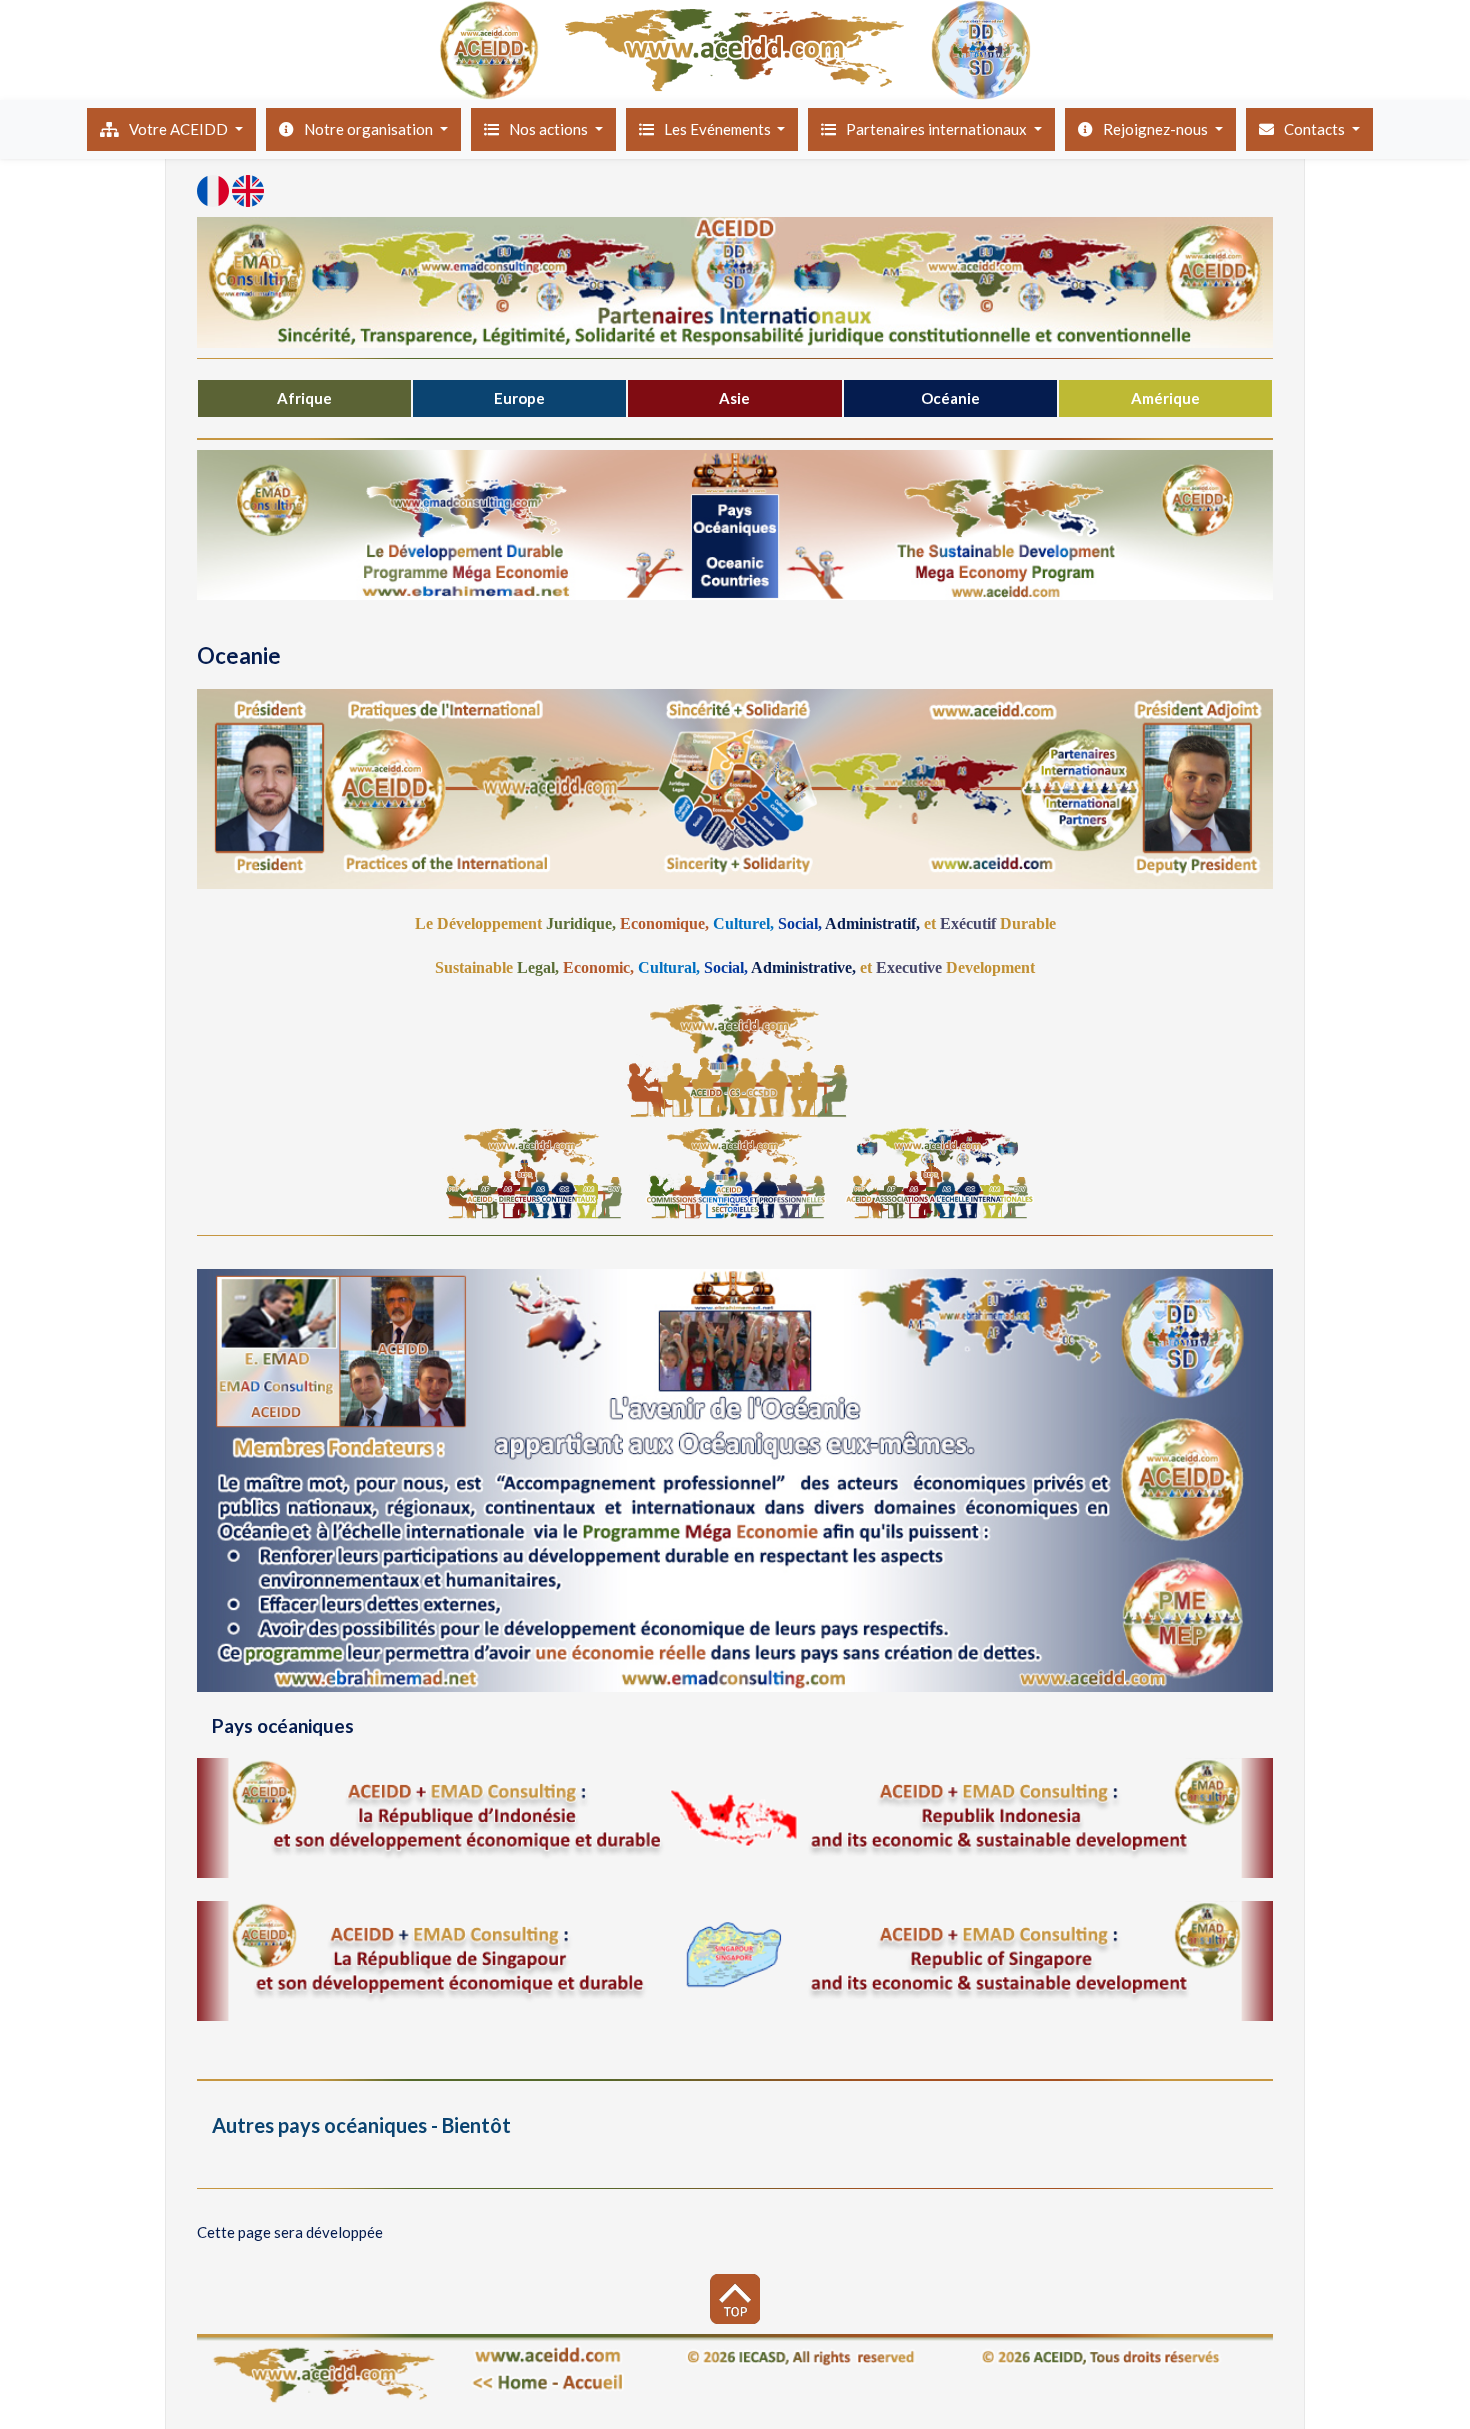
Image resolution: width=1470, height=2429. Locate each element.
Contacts (1316, 129)
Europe (519, 398)
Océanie (950, 398)
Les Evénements (719, 129)
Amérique (1165, 398)
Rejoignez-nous (1157, 129)
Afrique (304, 398)
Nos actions (550, 129)
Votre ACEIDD (180, 129)
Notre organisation (370, 129)
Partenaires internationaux (938, 129)
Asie (734, 398)
